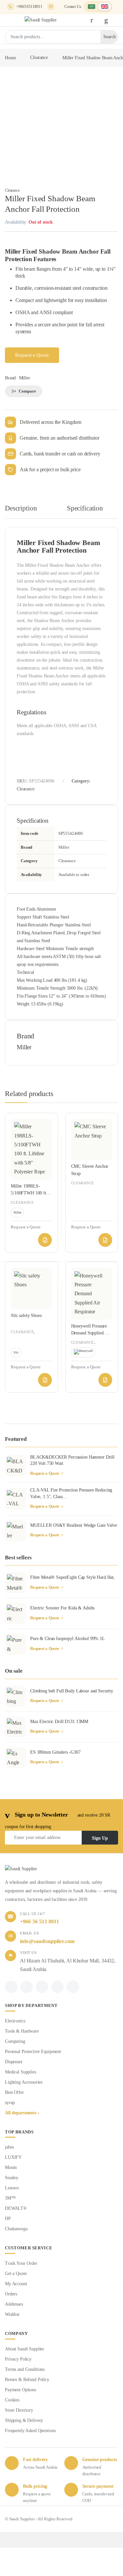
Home (10, 57)
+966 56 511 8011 (40, 1921)
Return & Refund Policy (27, 2380)
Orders (11, 2294)
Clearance (39, 57)
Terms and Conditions (25, 2369)
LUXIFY (13, 2157)
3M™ (10, 2198)
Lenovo (12, 2188)
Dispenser (14, 2062)
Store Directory (19, 2410)
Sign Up (100, 1838)
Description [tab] (21, 508)
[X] (27, 1987)
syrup (10, 2103)
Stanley (12, 2178)
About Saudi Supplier (25, 2349)
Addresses (14, 2304)
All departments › (22, 2113)
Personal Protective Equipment (33, 2052)
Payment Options (20, 2390)
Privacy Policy (18, 2359)
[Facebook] (11, 1987)
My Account (16, 2284)
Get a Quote (16, 2274)
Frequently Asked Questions (30, 2431)
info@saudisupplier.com (51, 7)
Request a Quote (32, 355)
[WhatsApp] (42, 1987)
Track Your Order (21, 2263)
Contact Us (73, 7)
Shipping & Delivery (24, 2420)
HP (8, 2219)
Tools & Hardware (22, 2031)
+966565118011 (29, 7)
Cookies (12, 2400)
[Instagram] (57, 1987)
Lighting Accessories (24, 2082)
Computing (15, 2041)
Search (110, 37)
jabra (9, 2147)
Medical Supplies (20, 2072)
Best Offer (14, 2092)
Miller (25, 378)
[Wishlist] (108, 20)
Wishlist (12, 2314)
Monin (11, 2167)
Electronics (15, 2021)
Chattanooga (16, 2229)
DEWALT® (16, 2208)
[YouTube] (73, 1987)
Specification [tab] (85, 508)
